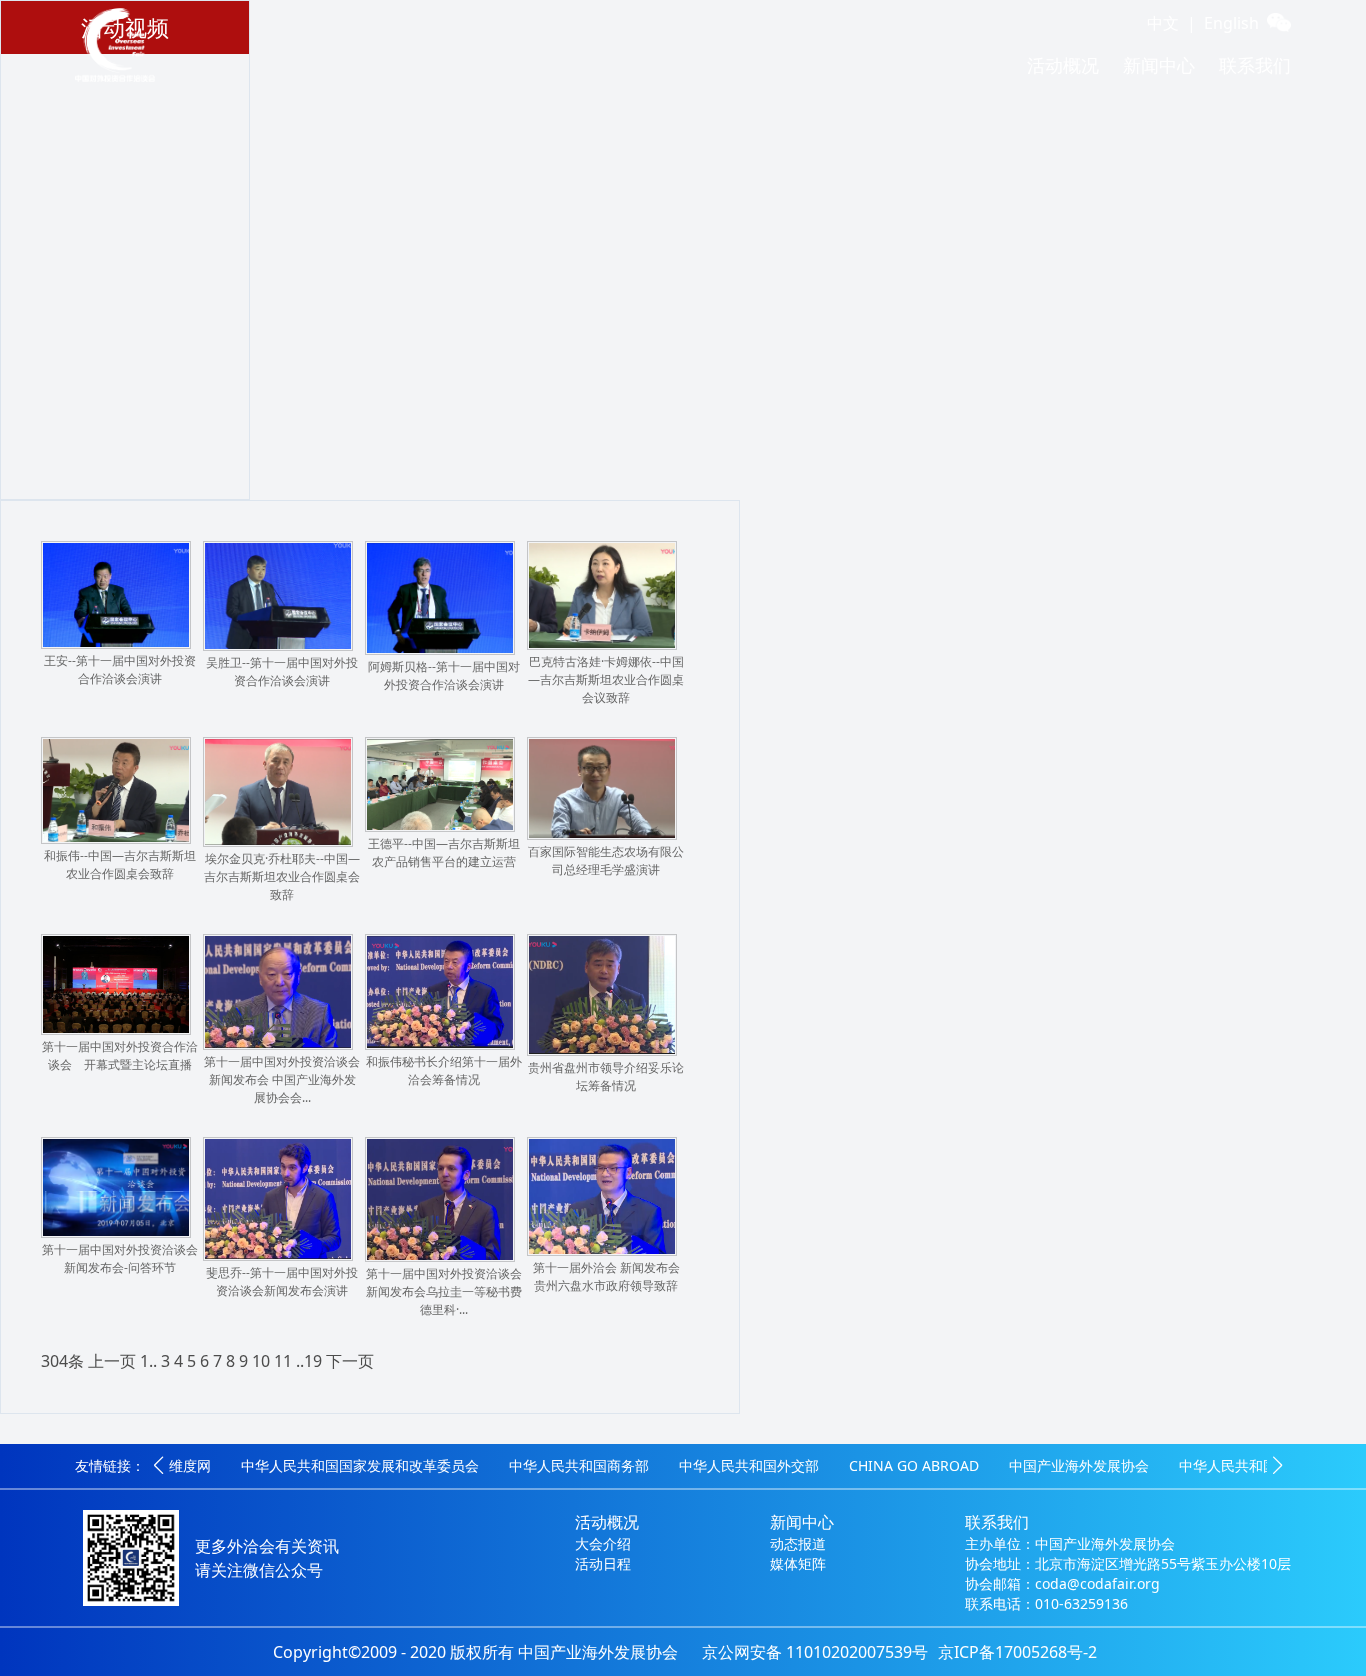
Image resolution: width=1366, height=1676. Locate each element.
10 (261, 1361)
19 (313, 1361)
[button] (158, 1467)
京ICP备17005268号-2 (1017, 1652)
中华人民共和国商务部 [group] (579, 1465)
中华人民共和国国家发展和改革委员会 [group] (360, 1465)
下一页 (350, 1361)
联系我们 (1255, 65)
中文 (1163, 23)
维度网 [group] (190, 1465)
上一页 (112, 1361)
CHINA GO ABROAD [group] (914, 1465)
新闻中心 (1159, 65)
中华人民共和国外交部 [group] (749, 1465)
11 (283, 1361)
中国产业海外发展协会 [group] (1079, 1465)
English (1231, 23)
